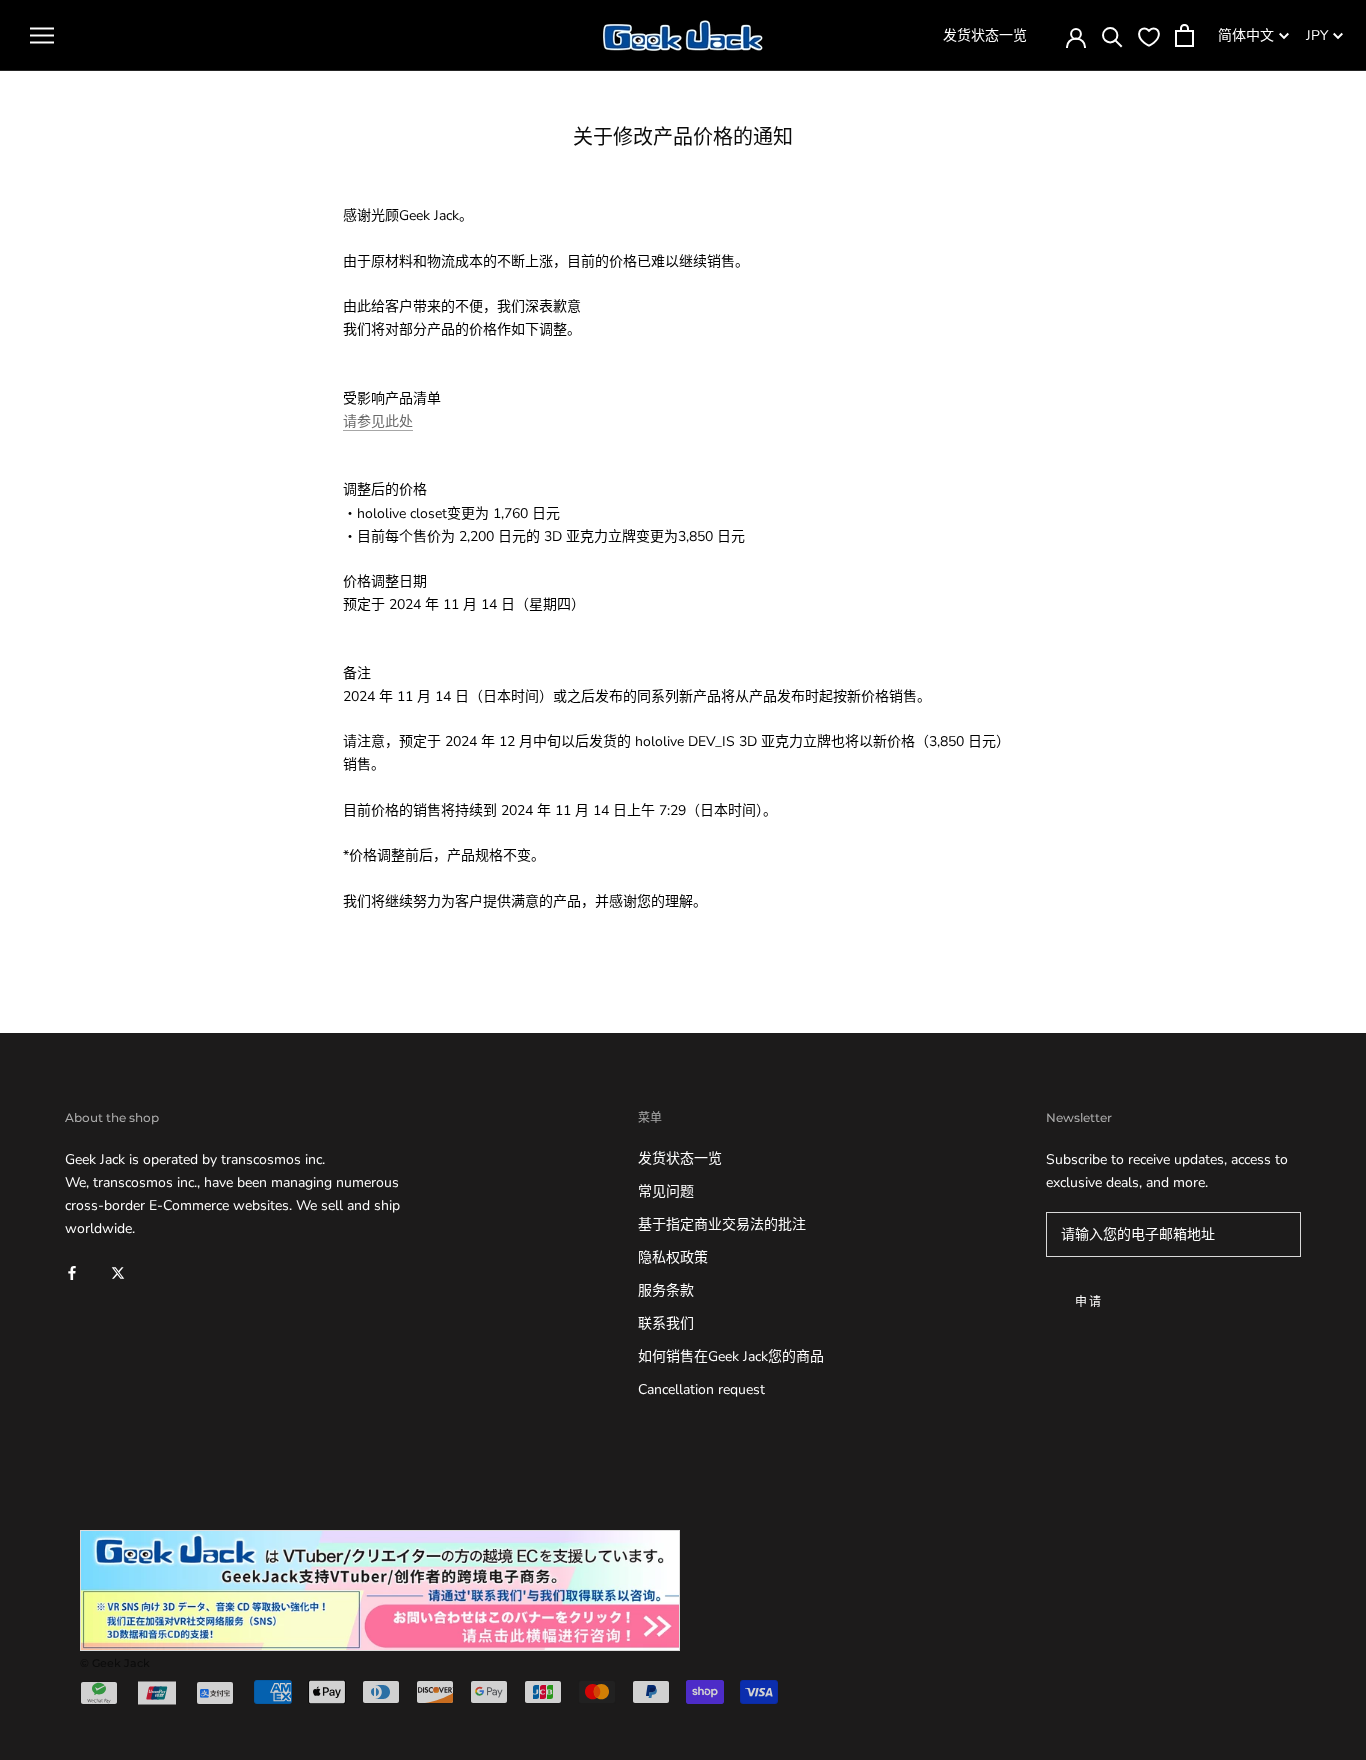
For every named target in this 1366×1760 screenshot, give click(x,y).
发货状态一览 (985, 35)
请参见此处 (378, 421)
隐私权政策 (673, 1257)
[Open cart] (1184, 35)
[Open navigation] (42, 35)
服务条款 (666, 1290)
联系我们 (666, 1323)
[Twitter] (118, 1271)
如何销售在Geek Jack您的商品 (731, 1356)
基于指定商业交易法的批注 (722, 1224)
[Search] (1112, 35)
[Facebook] (72, 1271)
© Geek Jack (115, 1663)
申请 (1089, 1301)
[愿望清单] (1149, 36)
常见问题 (666, 1191)
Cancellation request (701, 1389)
